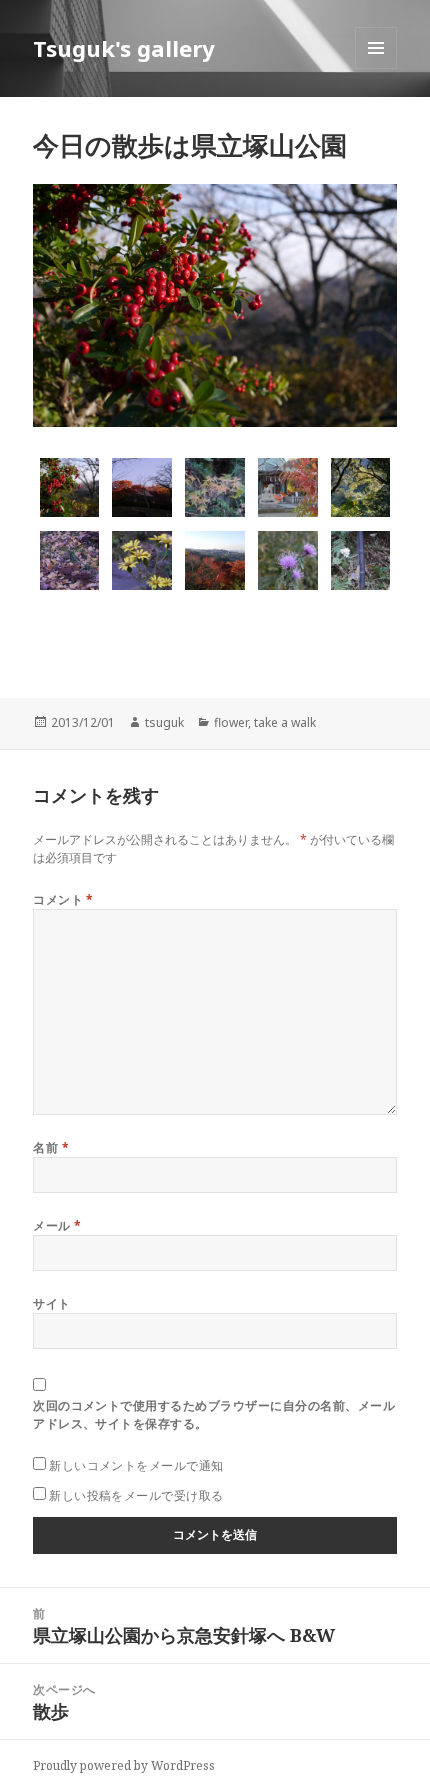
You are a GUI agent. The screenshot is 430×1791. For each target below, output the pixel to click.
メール (57, 1225)
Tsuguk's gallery (124, 48)
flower (231, 722)
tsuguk (164, 722)
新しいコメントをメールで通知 (136, 1465)
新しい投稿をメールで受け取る (136, 1495)
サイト (51, 1303)
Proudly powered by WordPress (124, 1765)
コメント (63, 899)
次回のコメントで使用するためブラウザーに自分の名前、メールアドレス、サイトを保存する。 (214, 1414)
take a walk (285, 722)
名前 (51, 1147)
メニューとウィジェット (376, 68)
